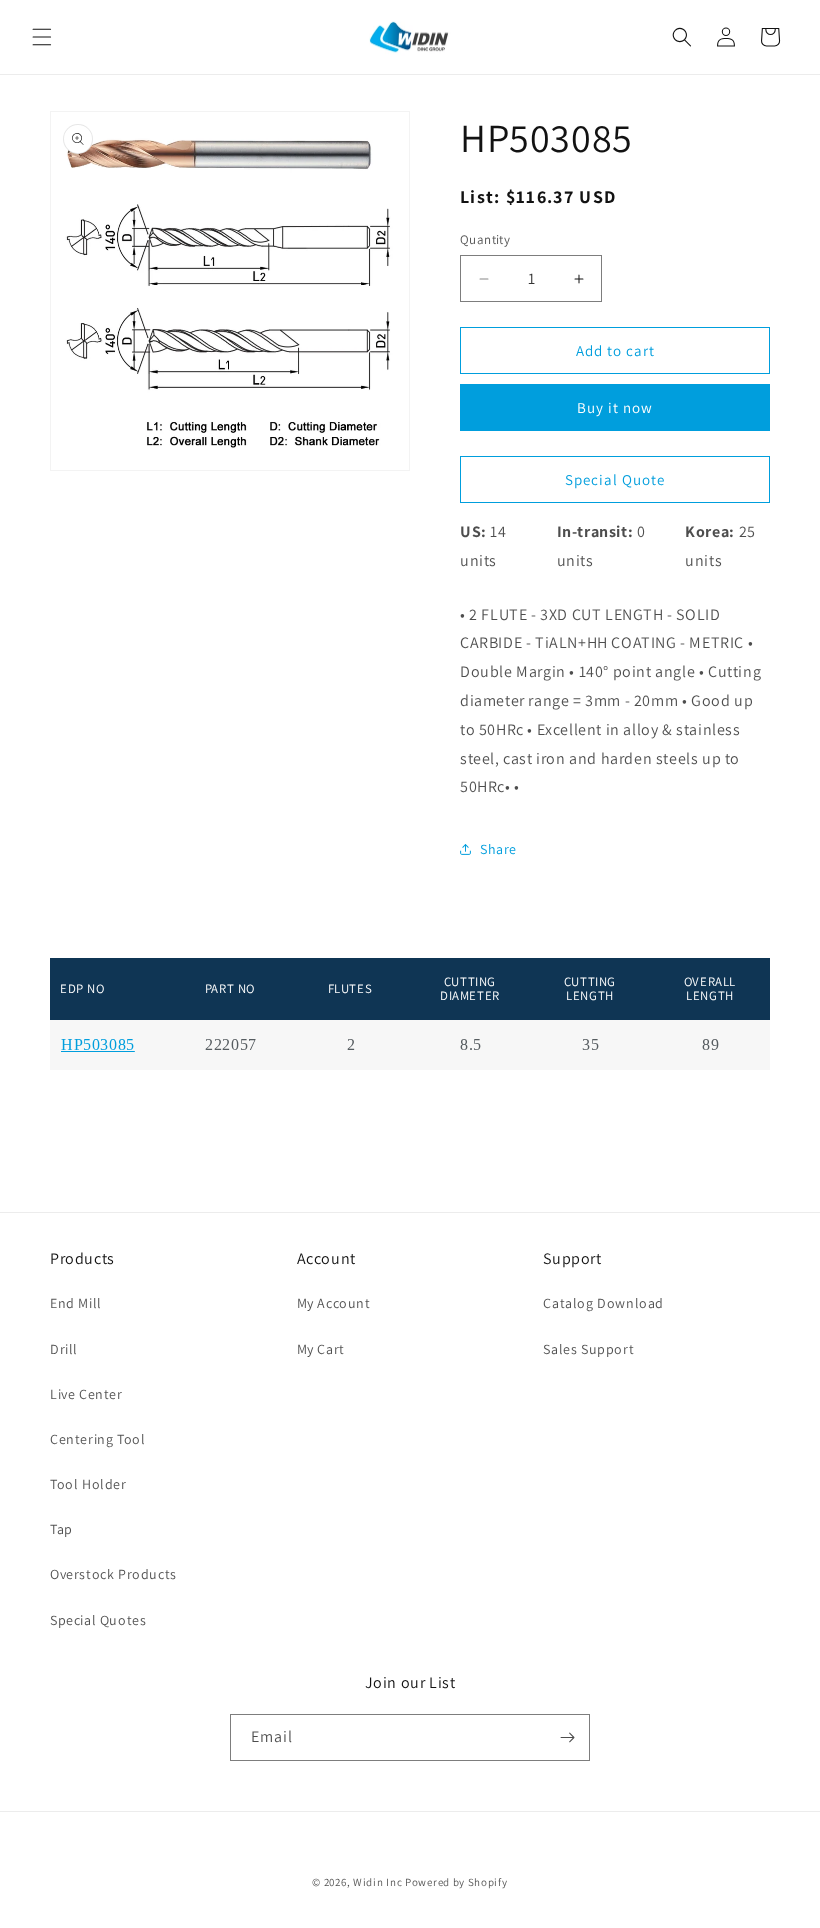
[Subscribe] (567, 1737)
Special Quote (615, 479)
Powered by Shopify (456, 1882)
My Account (334, 1303)
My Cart (321, 1349)
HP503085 (98, 1045)
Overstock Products (113, 1574)
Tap (61, 1529)
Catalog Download (603, 1303)
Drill (64, 1349)
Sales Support (588, 1349)
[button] (42, 37)
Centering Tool (97, 1439)
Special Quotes (98, 1620)
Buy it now (615, 407)
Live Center (86, 1394)
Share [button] (498, 849)
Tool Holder (88, 1484)
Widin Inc (377, 1882)
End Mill (76, 1303)
